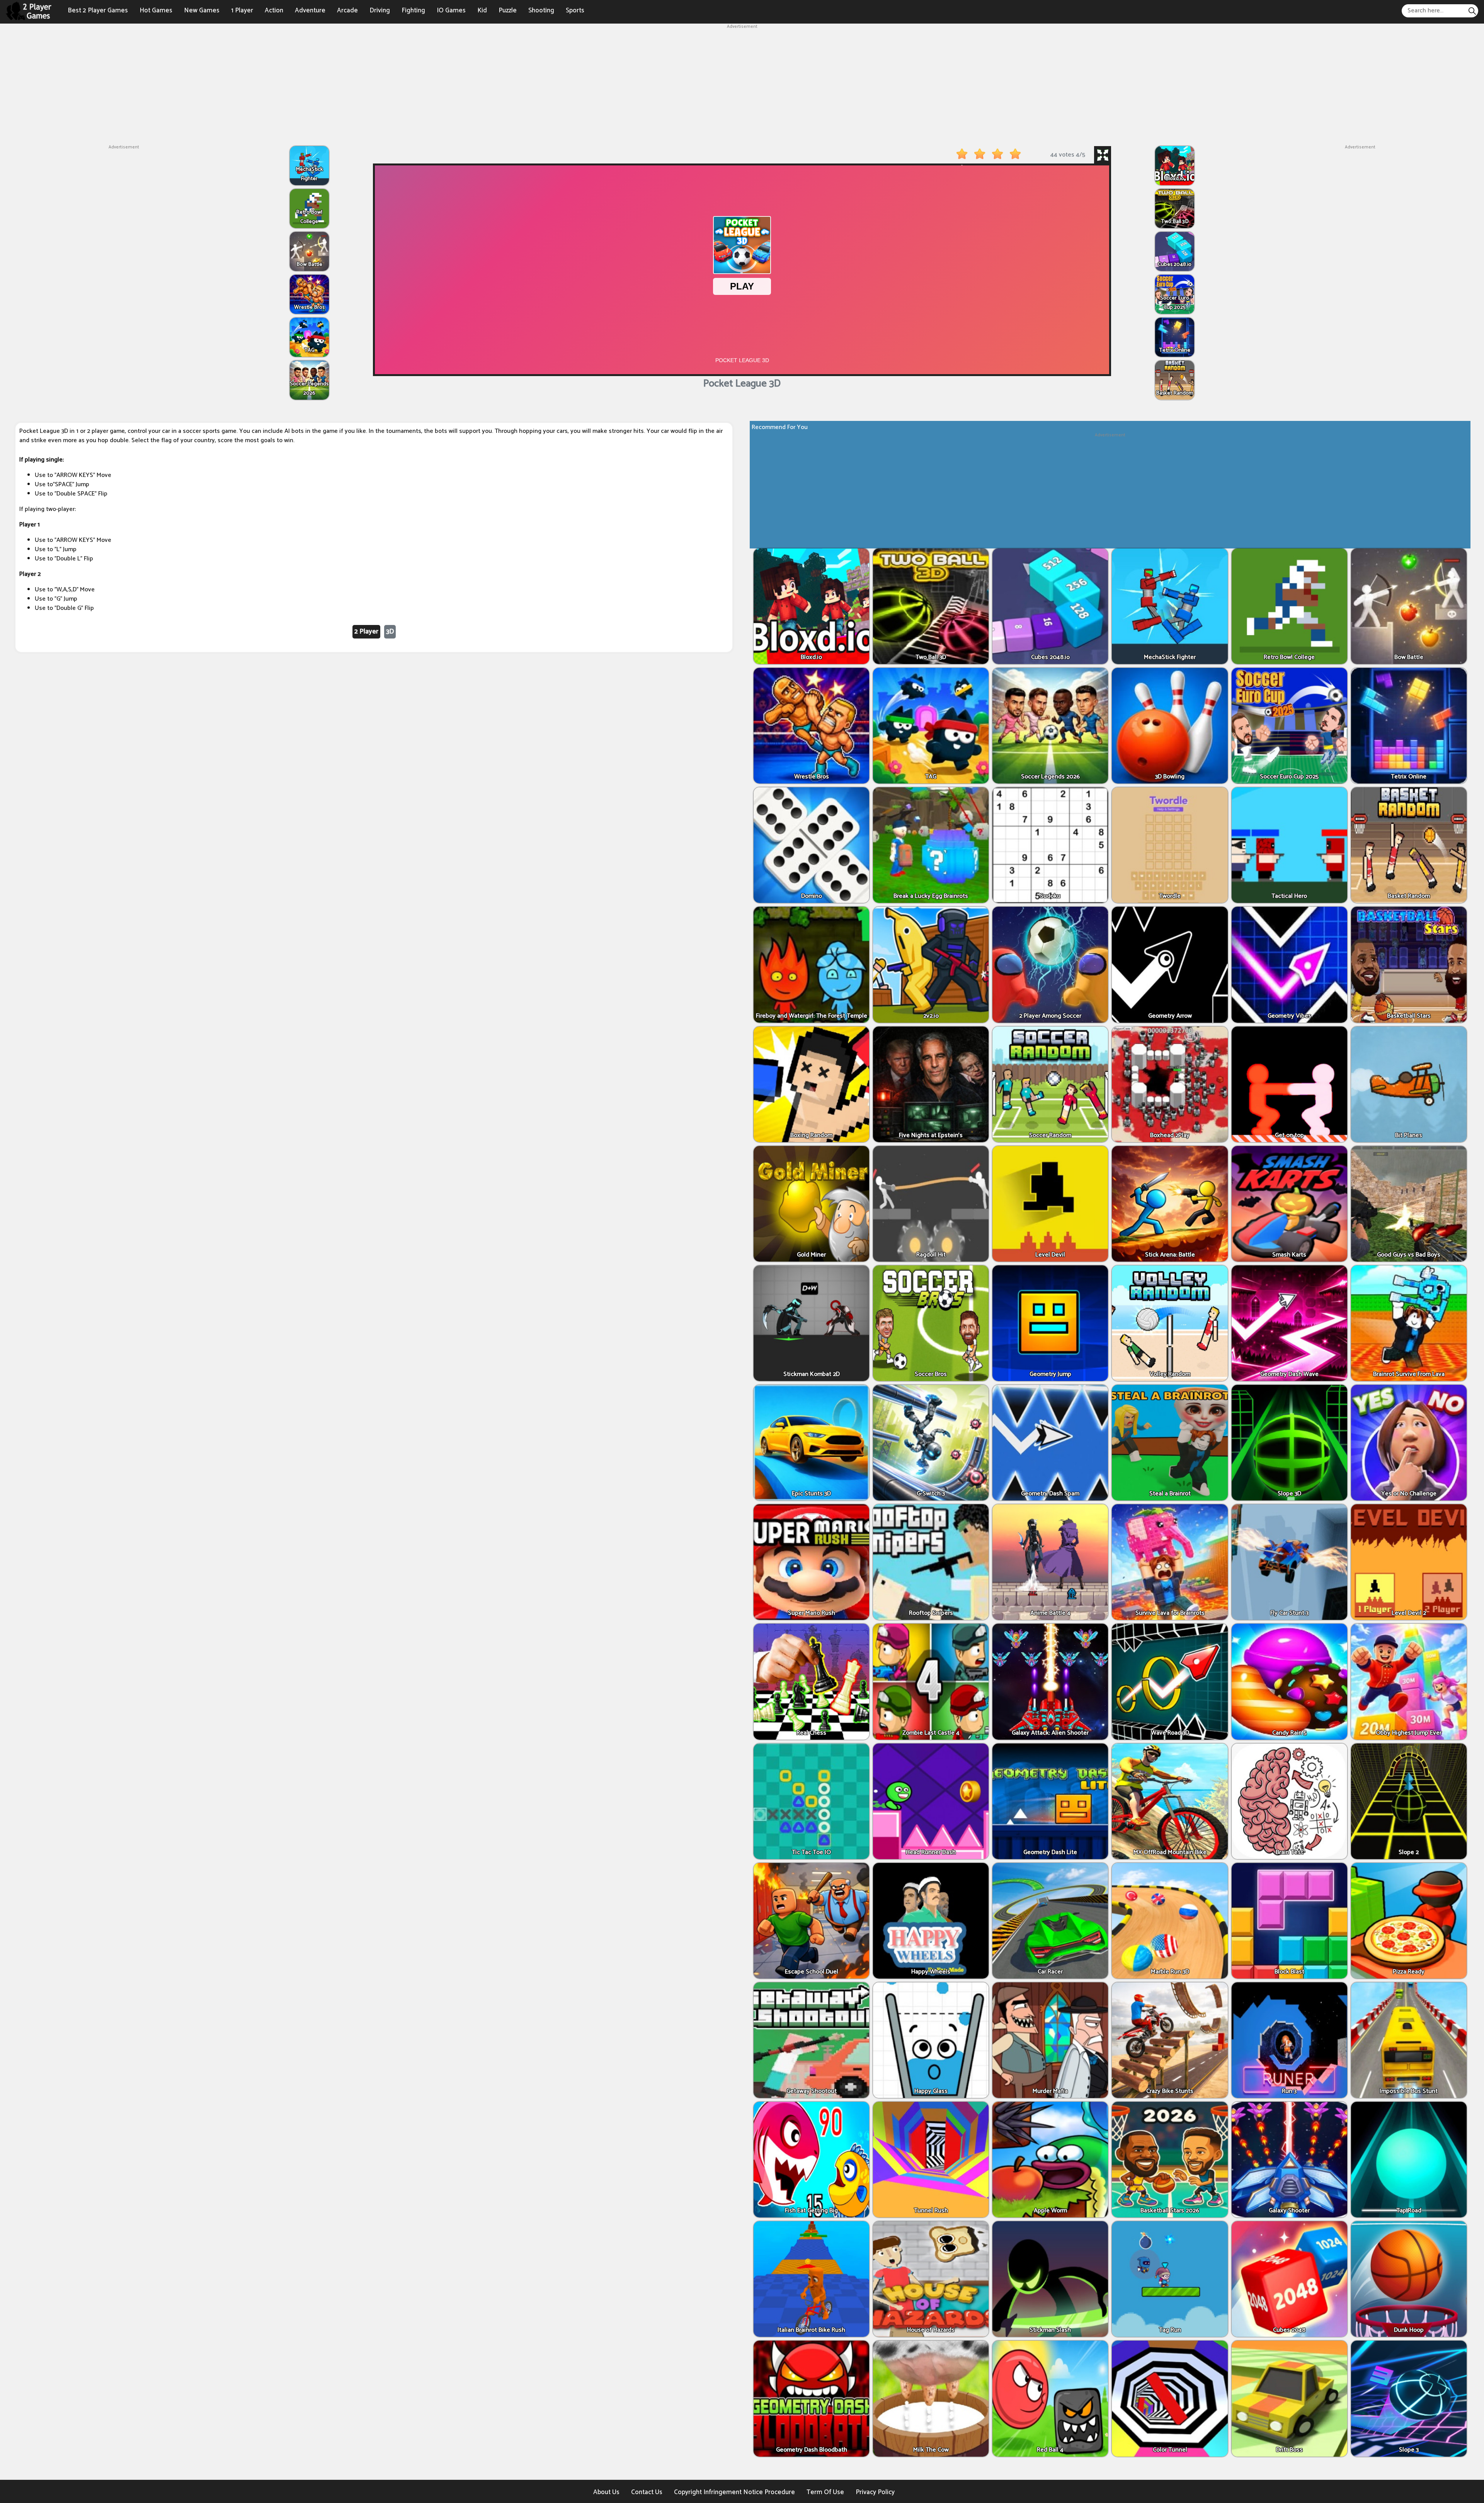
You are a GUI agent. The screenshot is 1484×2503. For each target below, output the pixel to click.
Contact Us (647, 2492)
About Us (606, 2492)
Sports (575, 10)
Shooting (541, 10)
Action (274, 10)
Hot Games (156, 10)
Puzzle (508, 10)
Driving (380, 10)
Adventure (310, 10)
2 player (366, 632)
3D (390, 632)
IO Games (451, 10)
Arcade (347, 10)
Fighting (413, 10)
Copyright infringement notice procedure (734, 2492)
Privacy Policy (875, 2492)
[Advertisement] (742, 84)
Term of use (825, 2492)
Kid (482, 10)
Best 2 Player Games (98, 10)
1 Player (242, 10)
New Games (202, 10)
